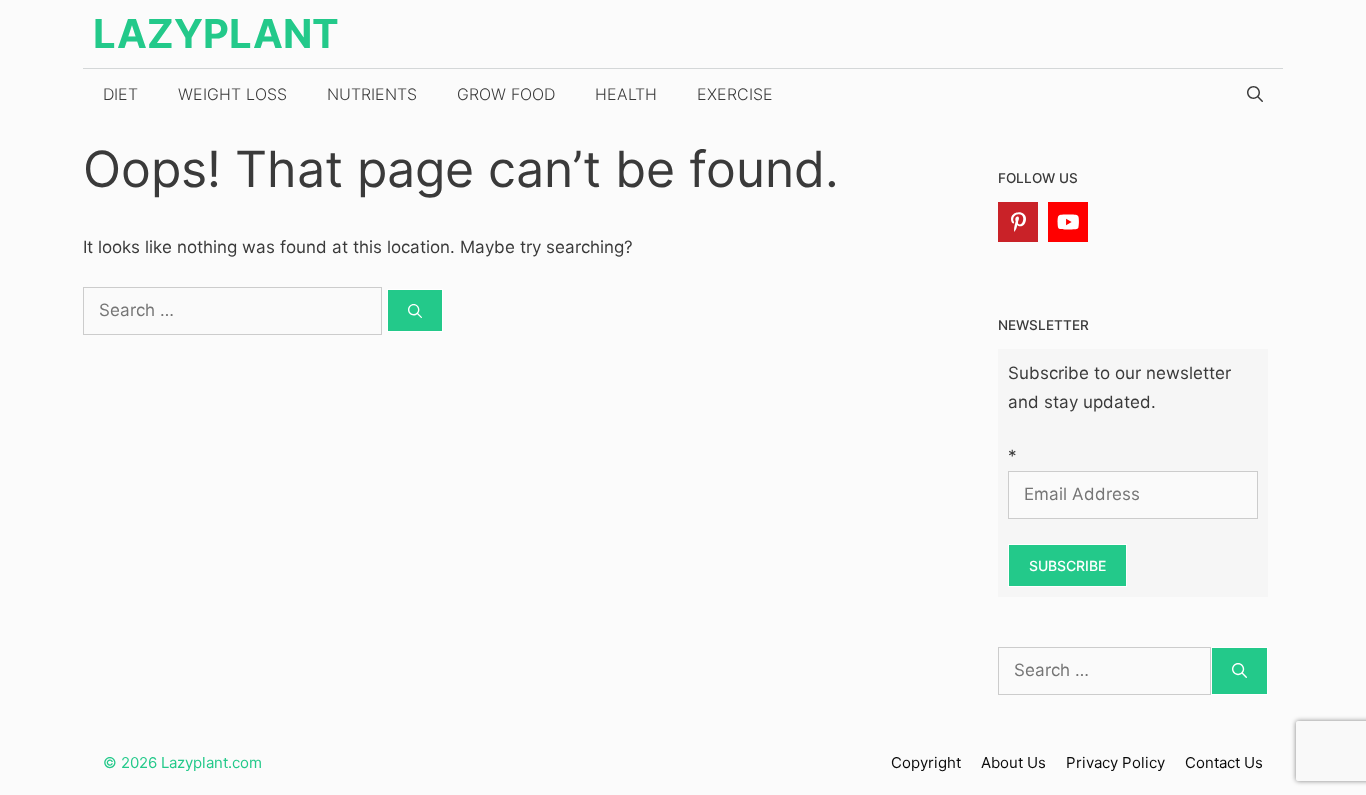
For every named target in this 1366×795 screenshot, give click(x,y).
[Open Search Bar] (1255, 94)
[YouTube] (1068, 222)
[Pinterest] (1018, 222)
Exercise (735, 94)
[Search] (415, 310)
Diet (120, 94)
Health (626, 94)
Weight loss (232, 94)
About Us (1013, 762)
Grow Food (506, 94)
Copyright (926, 762)
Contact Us (1224, 762)
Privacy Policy (1115, 762)
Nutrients (372, 94)
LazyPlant (216, 33)
